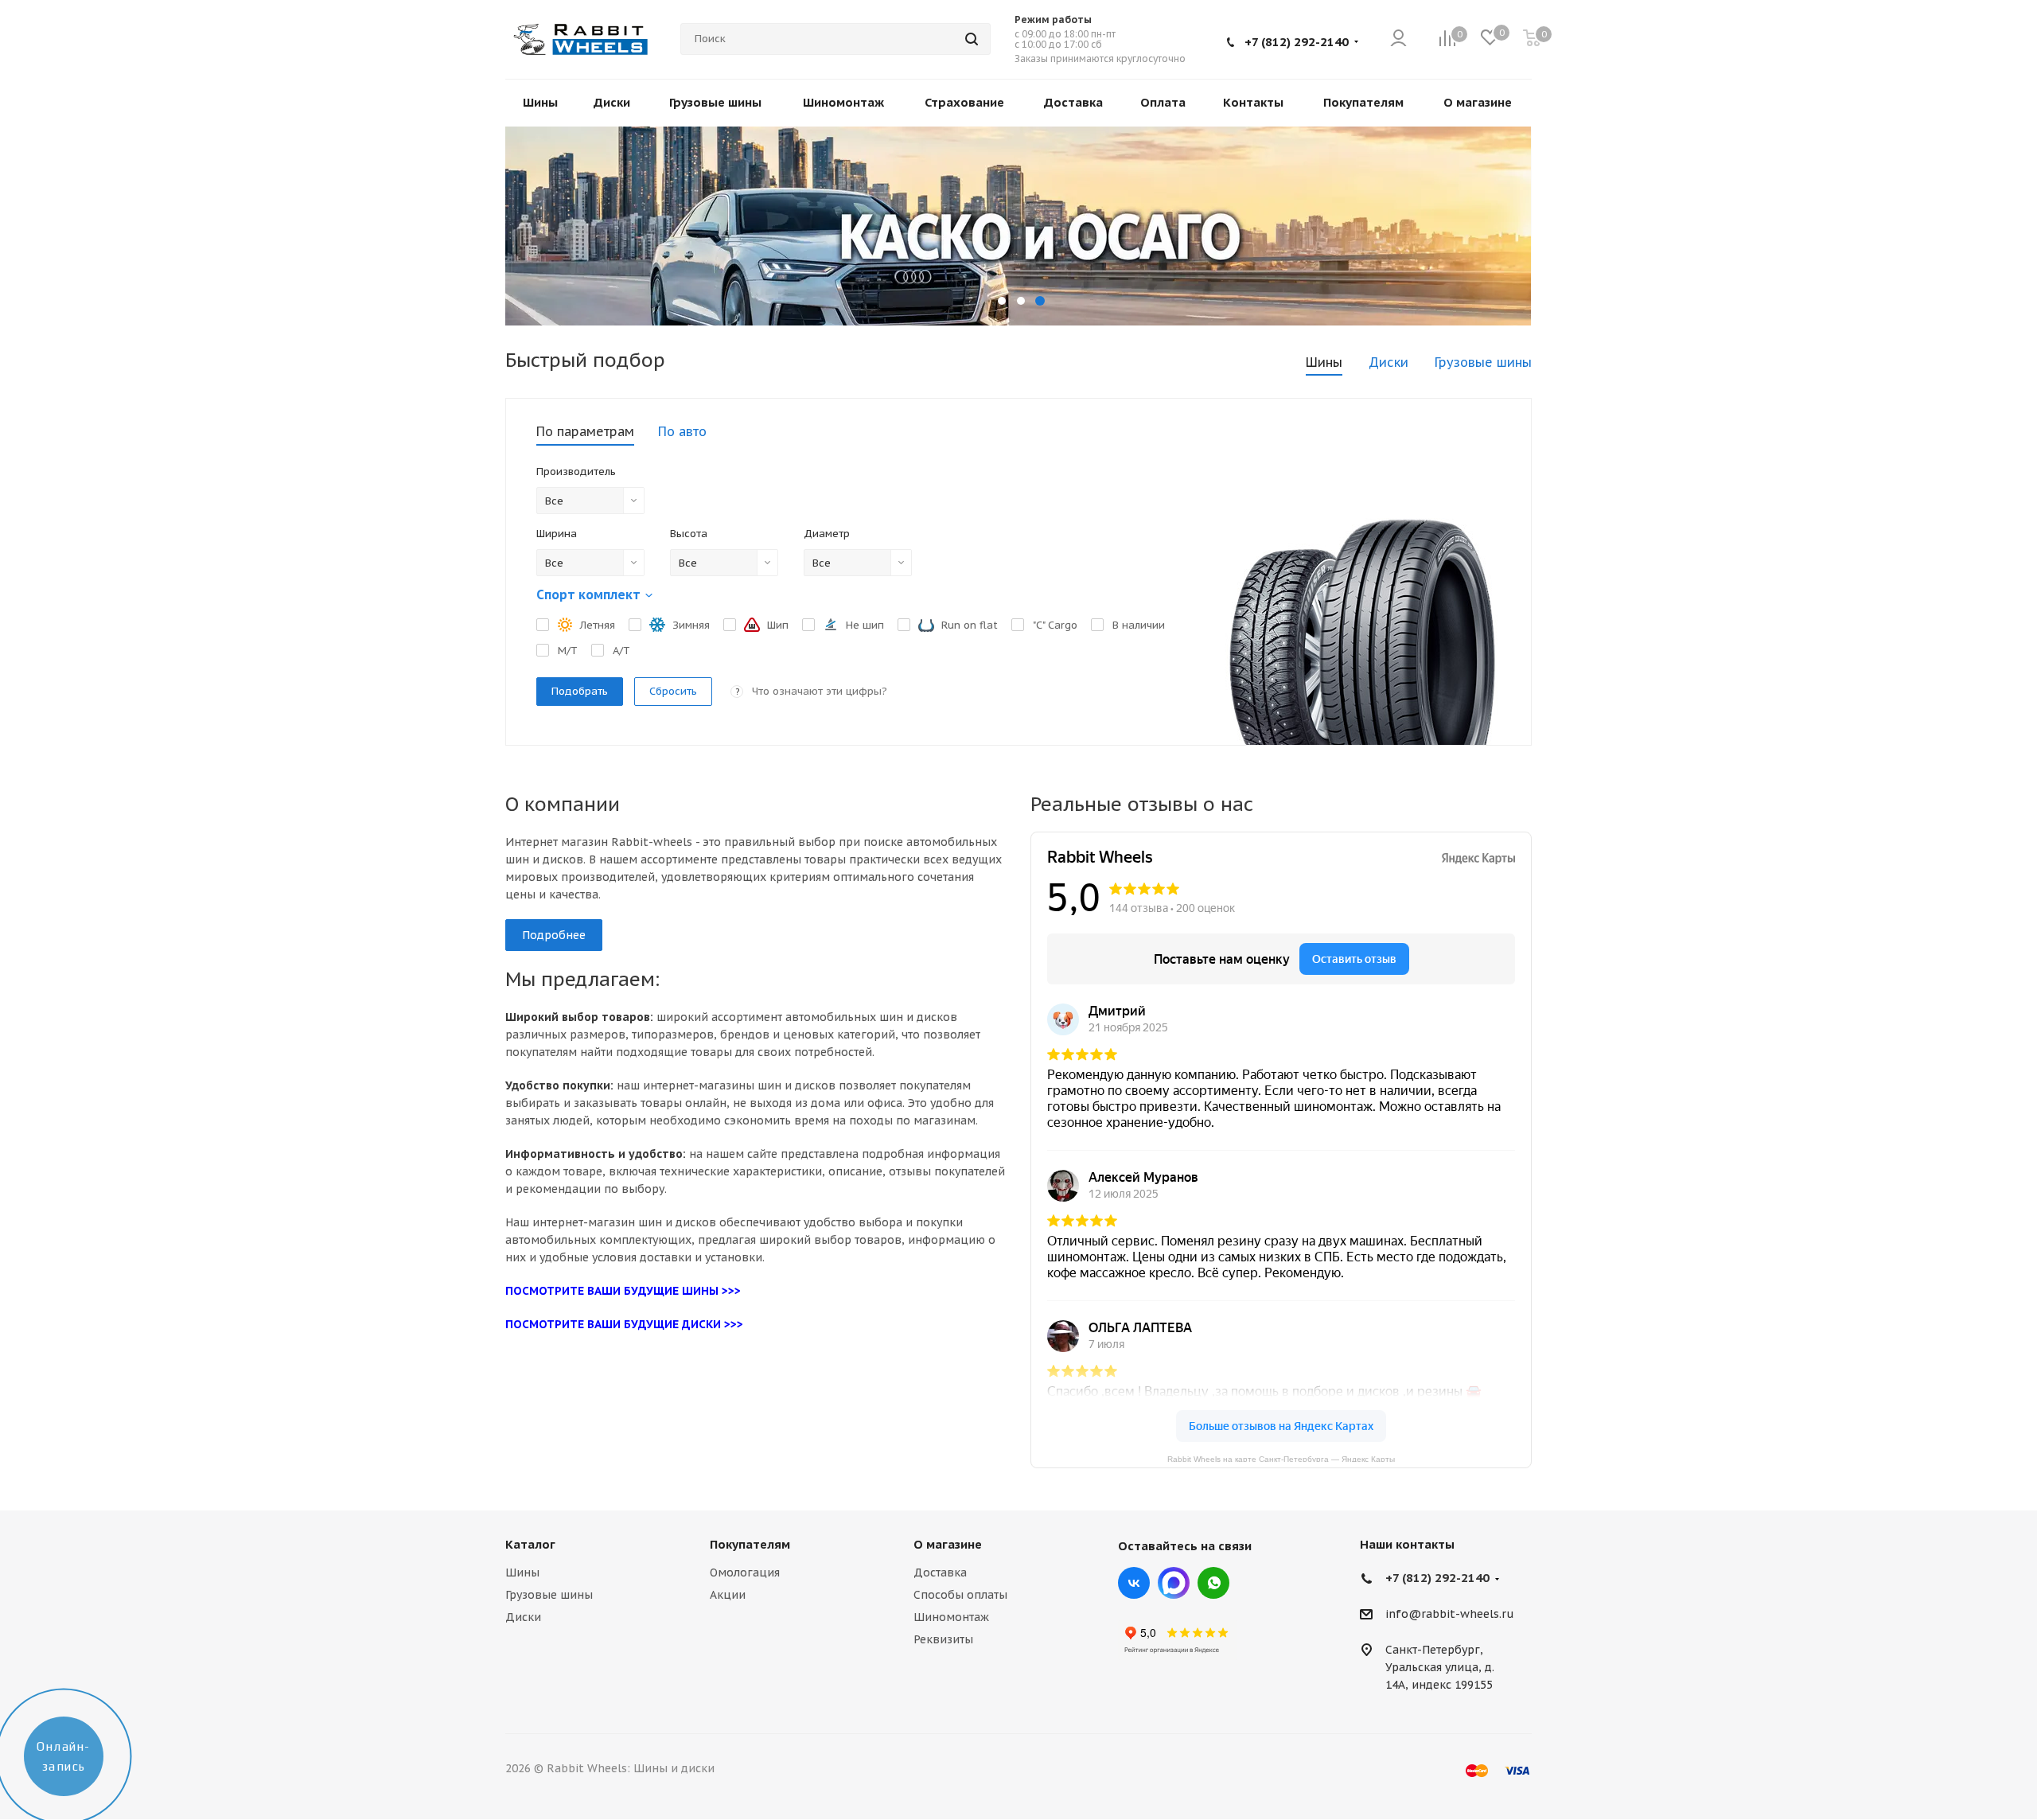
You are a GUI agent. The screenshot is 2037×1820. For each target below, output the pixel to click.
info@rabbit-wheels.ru (1450, 1615)
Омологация (745, 1573)
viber (1213, 1583)
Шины (522, 1573)
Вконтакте (1134, 1583)
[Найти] (972, 39)
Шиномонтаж (951, 1617)
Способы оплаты (960, 1595)
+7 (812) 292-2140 (1297, 42)
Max (1174, 1583)
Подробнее (554, 935)
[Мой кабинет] (1398, 39)
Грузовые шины (549, 1595)
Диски (523, 1617)
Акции (728, 1595)
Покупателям (750, 1544)
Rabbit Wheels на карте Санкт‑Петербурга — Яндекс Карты (1281, 1458)
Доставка (940, 1573)
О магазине (948, 1544)
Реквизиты (943, 1639)
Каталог (530, 1544)
